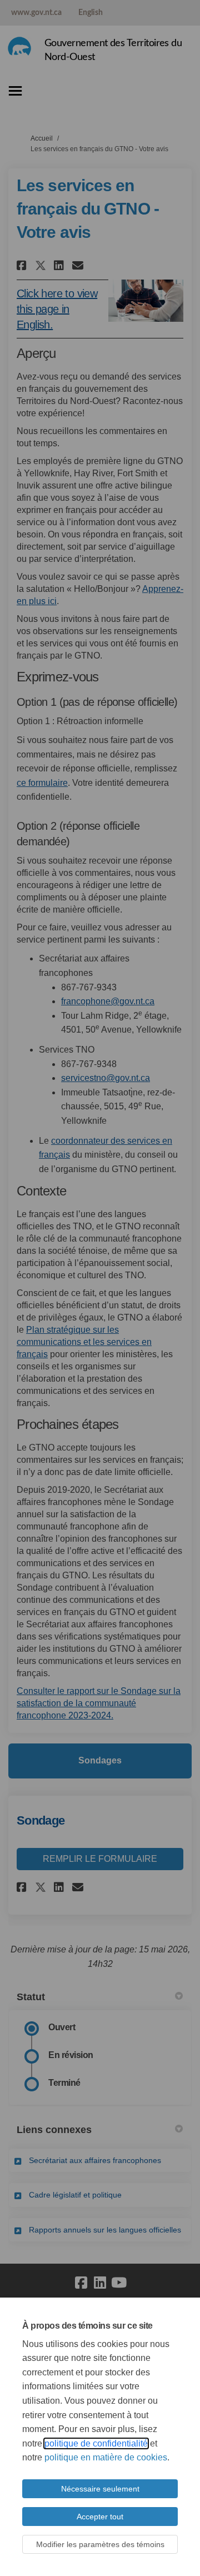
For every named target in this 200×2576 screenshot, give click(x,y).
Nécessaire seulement (100, 2489)
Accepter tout (100, 2517)
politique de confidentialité (96, 2443)
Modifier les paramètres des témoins (100, 2544)
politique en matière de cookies (106, 2457)
